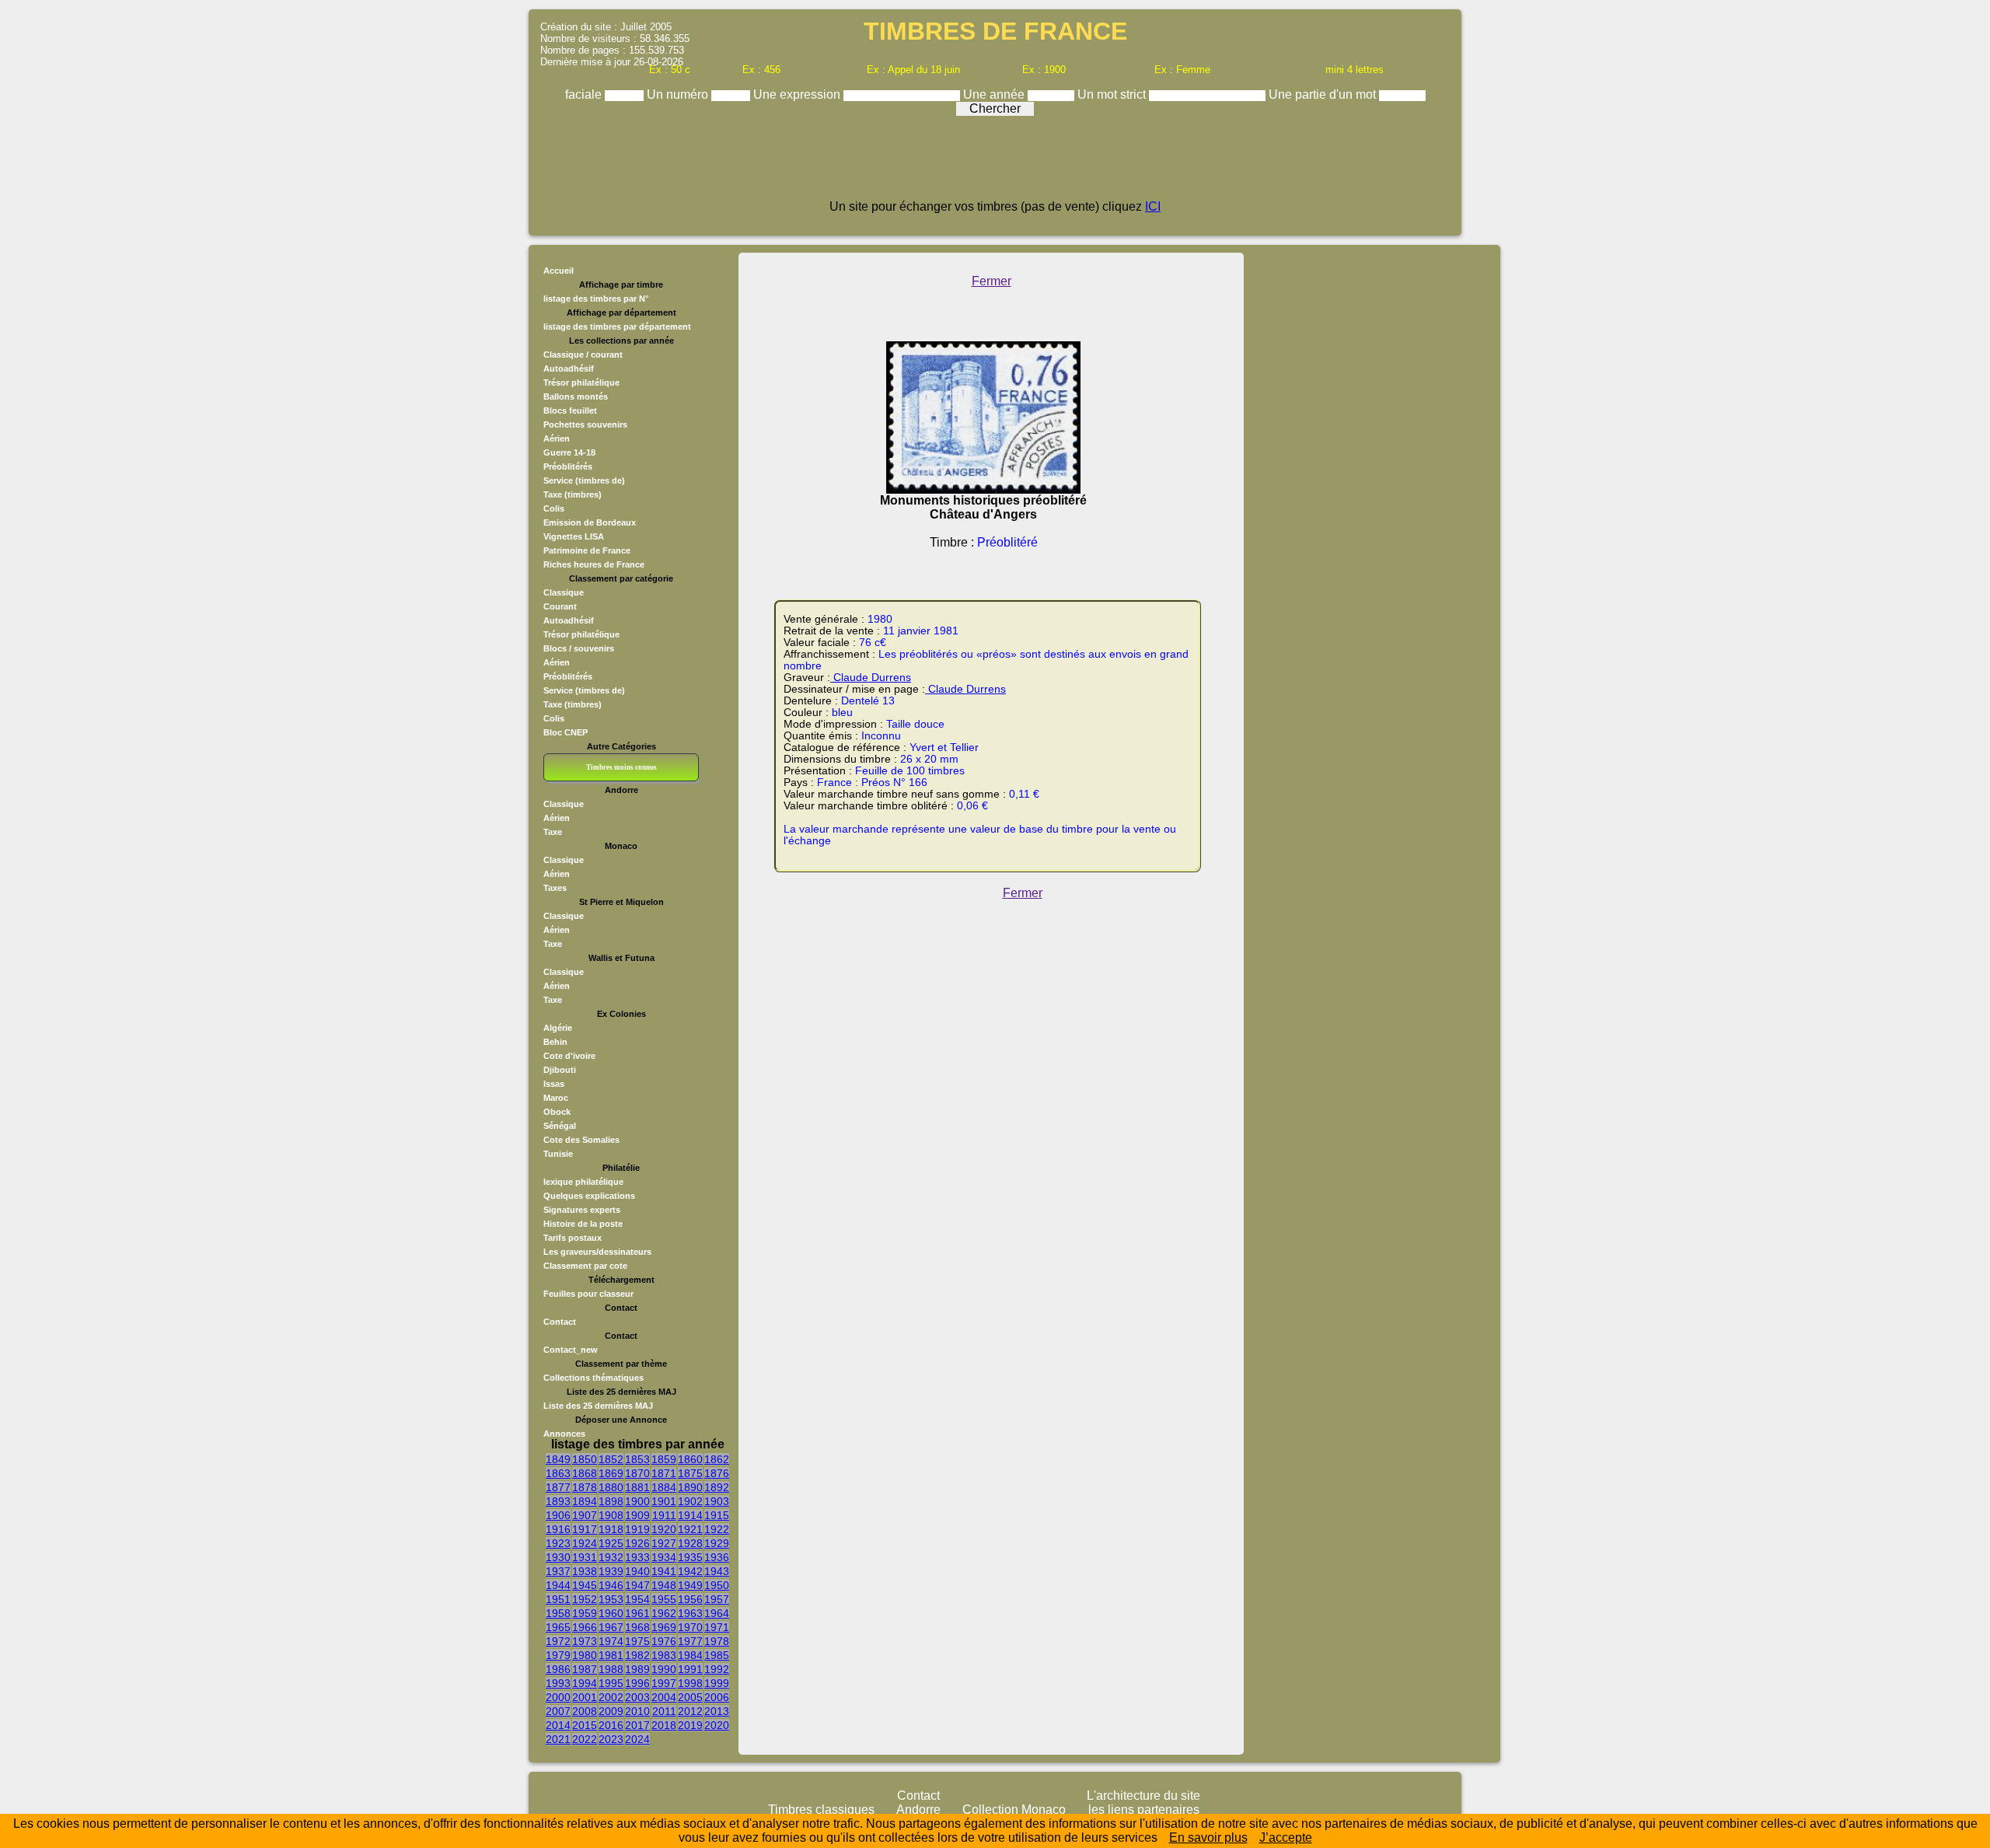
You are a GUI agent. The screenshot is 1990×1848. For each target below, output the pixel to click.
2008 (585, 1711)
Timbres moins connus (621, 767)
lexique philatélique (583, 1182)
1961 (637, 1613)
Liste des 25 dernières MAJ (598, 1406)
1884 (664, 1487)
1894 (585, 1501)
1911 (664, 1515)
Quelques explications (589, 1196)
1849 (558, 1459)
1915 (717, 1515)
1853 (637, 1459)
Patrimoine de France (587, 550)
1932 (611, 1557)
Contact (560, 1322)
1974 (611, 1641)
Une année (995, 94)
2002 (611, 1697)
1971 (717, 1627)
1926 (637, 1543)
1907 (585, 1515)
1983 (664, 1655)
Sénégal (560, 1126)
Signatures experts (582, 1210)
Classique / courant (583, 355)
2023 (611, 1739)
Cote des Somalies (581, 1140)
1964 (717, 1613)
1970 (690, 1627)
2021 (558, 1739)
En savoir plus (1208, 1838)
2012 (690, 1711)
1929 (717, 1543)
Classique (564, 592)
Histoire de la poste (583, 1224)
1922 (717, 1529)
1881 (637, 1487)
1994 (585, 1683)
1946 (611, 1585)
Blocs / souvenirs (579, 648)
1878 (585, 1487)
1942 (690, 1571)
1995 (611, 1683)
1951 (558, 1599)
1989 (637, 1669)
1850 (585, 1459)
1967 (611, 1627)
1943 (717, 1571)
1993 (558, 1683)
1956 (690, 1599)
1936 (717, 1557)
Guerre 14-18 (569, 452)
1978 (717, 1641)
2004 (664, 1697)
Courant (560, 606)
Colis (554, 508)
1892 (717, 1487)
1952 (585, 1599)
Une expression (798, 94)
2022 (585, 1739)
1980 (585, 1655)
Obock (557, 1112)
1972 (558, 1641)
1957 (717, 1599)
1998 (690, 1683)
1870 (637, 1473)
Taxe (553, 832)
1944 (558, 1585)
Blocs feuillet (570, 410)
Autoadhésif (569, 369)
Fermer (992, 281)
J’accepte (1286, 1838)
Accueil (559, 271)
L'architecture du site (1143, 1796)
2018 (664, 1725)
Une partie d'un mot (1324, 94)
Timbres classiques (821, 1810)
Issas (554, 1084)
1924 (585, 1543)
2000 (558, 1697)
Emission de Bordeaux (590, 522)
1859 (664, 1459)
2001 (585, 1697)
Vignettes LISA (574, 536)
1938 (585, 1571)
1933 (637, 1557)
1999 (717, 1683)
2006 (717, 1697)
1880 (611, 1487)
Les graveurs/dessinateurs (597, 1252)
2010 (637, 1711)
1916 (558, 1529)
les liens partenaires (1144, 1810)
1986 (558, 1669)
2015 (585, 1725)
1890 (690, 1487)
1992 (717, 1669)
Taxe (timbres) (573, 494)
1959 (585, 1613)
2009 (611, 1711)
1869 (611, 1473)
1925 (611, 1543)
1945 (585, 1585)
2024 (637, 1739)
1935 (690, 1557)
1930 (558, 1557)
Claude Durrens (871, 678)
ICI (1153, 206)
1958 (558, 1613)
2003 (637, 1697)
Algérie (558, 1028)
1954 (637, 1599)
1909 (637, 1515)
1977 (690, 1641)
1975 (637, 1641)
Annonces (564, 1434)
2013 (717, 1711)
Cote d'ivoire (569, 1056)
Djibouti (560, 1070)
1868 (585, 1473)
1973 (585, 1641)
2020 (717, 1725)
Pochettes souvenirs (585, 424)
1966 (585, 1627)
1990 (664, 1669)
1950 (717, 1585)
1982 (637, 1655)
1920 (664, 1529)
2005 (690, 1697)
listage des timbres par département (617, 327)
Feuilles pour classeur (588, 1294)
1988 (611, 1669)
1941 (664, 1571)
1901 (664, 1501)
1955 (664, 1599)
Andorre (918, 1810)
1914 (690, 1515)
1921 (690, 1529)
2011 (664, 1711)
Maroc (556, 1098)
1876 (717, 1473)
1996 (637, 1683)
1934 (664, 1557)
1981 (611, 1655)
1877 (558, 1487)
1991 (690, 1669)
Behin (555, 1042)
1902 (690, 1501)
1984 (690, 1655)
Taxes (555, 888)
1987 (585, 1669)
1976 (664, 1641)
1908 (611, 1515)
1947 (637, 1585)
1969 (664, 1627)
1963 (690, 1613)
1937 (558, 1571)
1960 (611, 1613)
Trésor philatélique (581, 383)
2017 (637, 1725)
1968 (637, 1627)
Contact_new (571, 1350)
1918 (611, 1529)
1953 (611, 1599)
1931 (585, 1557)
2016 (611, 1725)
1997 (664, 1683)
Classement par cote (585, 1266)
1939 (611, 1571)
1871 (664, 1473)
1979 (558, 1655)
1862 (717, 1459)
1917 (585, 1529)
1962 (664, 1613)
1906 (558, 1515)
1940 (637, 1571)
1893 (558, 1501)
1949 (690, 1585)
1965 (558, 1627)
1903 (717, 1501)
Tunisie (558, 1154)
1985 (717, 1655)
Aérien (557, 438)
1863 (558, 1473)
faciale (585, 94)
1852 (611, 1459)
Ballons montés (576, 396)
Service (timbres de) (584, 480)
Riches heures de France (594, 564)
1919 (637, 1529)
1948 (664, 1585)
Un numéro (679, 94)
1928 (690, 1543)
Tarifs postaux (573, 1238)
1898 (611, 1501)
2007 (558, 1711)
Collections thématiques (594, 1378)
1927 (664, 1543)
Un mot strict (1113, 94)
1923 (558, 1543)
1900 (637, 1501)
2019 (690, 1725)
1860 (690, 1459)
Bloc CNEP (566, 732)
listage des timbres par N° (596, 299)
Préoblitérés (568, 466)
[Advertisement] (995, 165)
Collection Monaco (1014, 1810)
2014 (558, 1725)
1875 (690, 1473)
